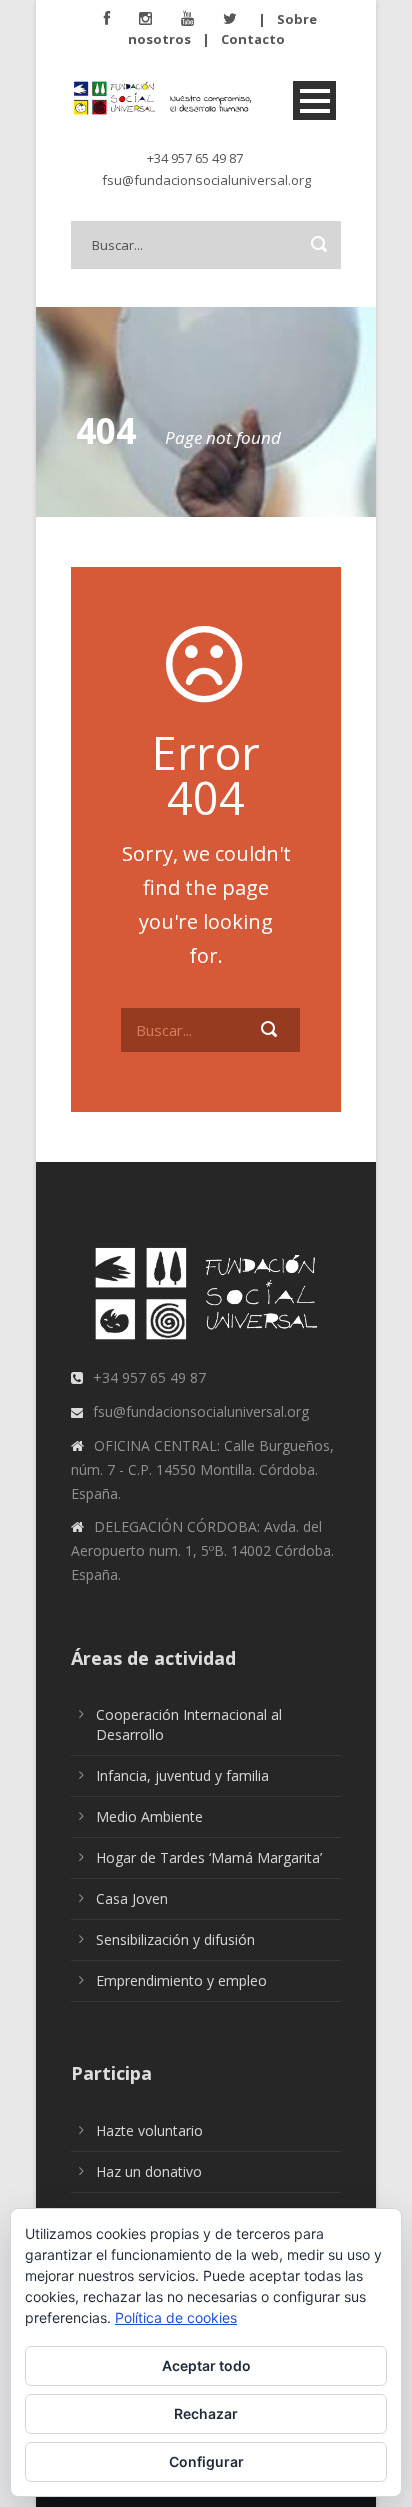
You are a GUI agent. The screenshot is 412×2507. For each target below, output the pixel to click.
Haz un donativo (149, 2171)
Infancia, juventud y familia (182, 1775)
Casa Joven (132, 1898)
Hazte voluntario (149, 2130)
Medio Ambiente (149, 1816)
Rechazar (206, 2413)
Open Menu (314, 100)
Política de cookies (176, 2317)
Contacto (253, 39)
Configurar (206, 2461)
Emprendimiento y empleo (181, 1980)
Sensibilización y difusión (175, 1939)
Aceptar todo (206, 2365)
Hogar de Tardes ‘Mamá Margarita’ (209, 1857)
